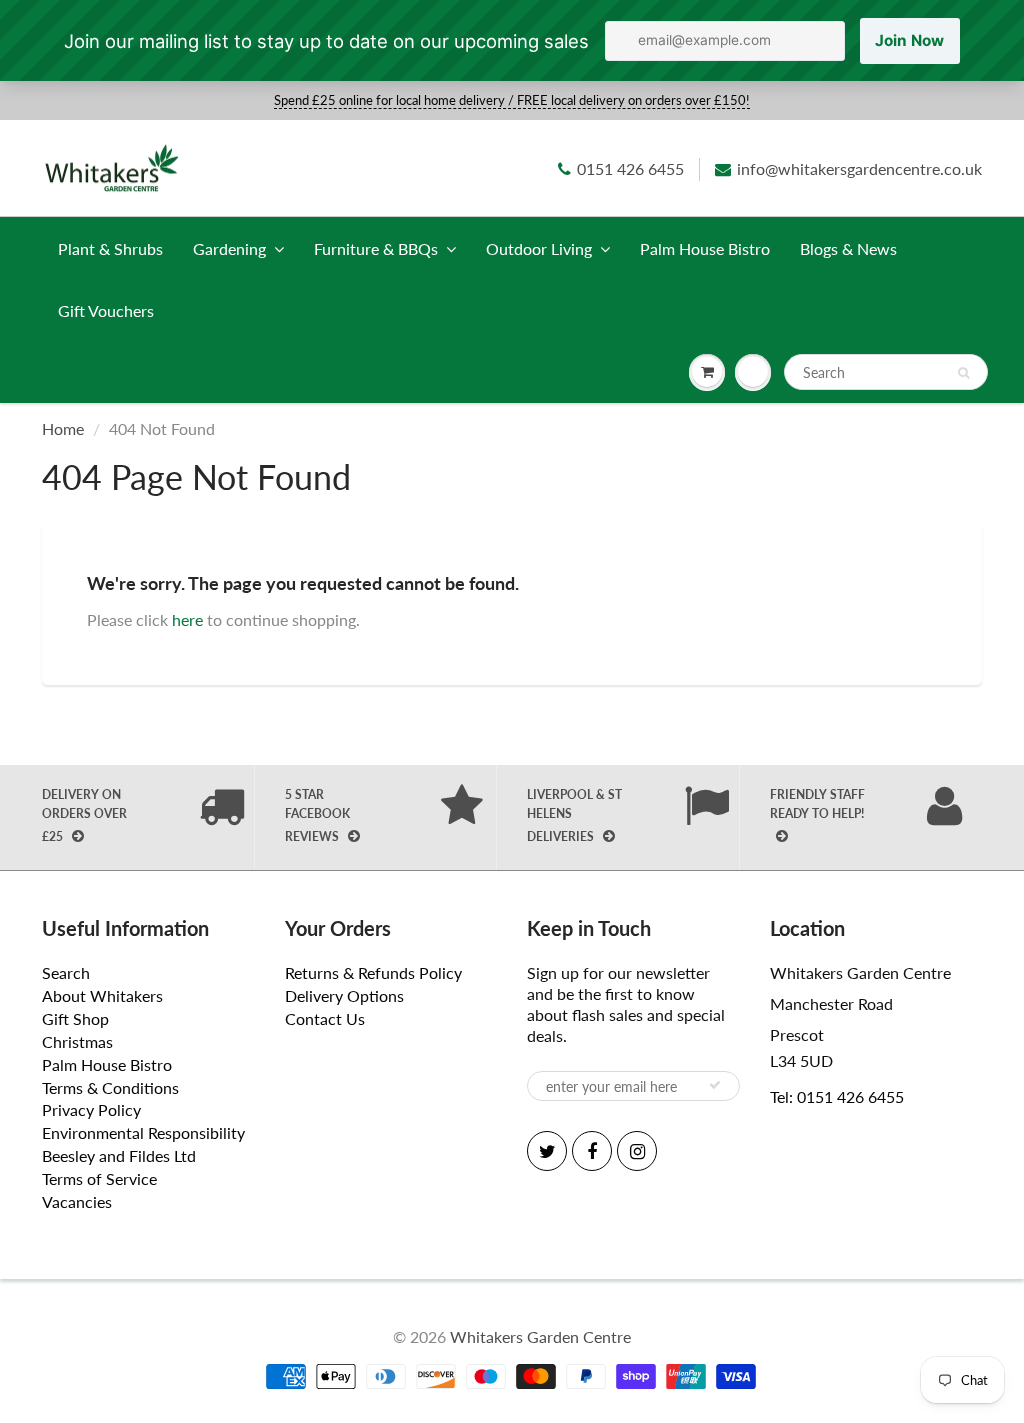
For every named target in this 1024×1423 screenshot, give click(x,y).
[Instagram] (637, 1151)
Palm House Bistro (705, 248)
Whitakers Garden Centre (540, 1336)
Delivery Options (344, 995)
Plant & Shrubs (110, 248)
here (187, 619)
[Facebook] (592, 1151)
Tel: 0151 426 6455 (837, 1096)
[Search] (963, 373)
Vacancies (77, 1201)
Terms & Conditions (110, 1087)
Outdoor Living (539, 248)
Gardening (229, 248)
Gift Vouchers (106, 310)
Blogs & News (848, 248)
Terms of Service (99, 1178)
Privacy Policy (91, 1109)
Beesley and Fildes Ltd (119, 1155)
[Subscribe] (715, 1085)
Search (66, 972)
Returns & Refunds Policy (373, 972)
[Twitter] (547, 1151)
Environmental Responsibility (143, 1132)
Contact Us (325, 1018)
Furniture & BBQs (376, 248)
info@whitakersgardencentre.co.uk (859, 168)
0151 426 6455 (630, 168)
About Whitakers (102, 995)
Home (63, 428)
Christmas (77, 1041)
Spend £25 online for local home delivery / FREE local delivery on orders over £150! (512, 100)
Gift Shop (75, 1018)
